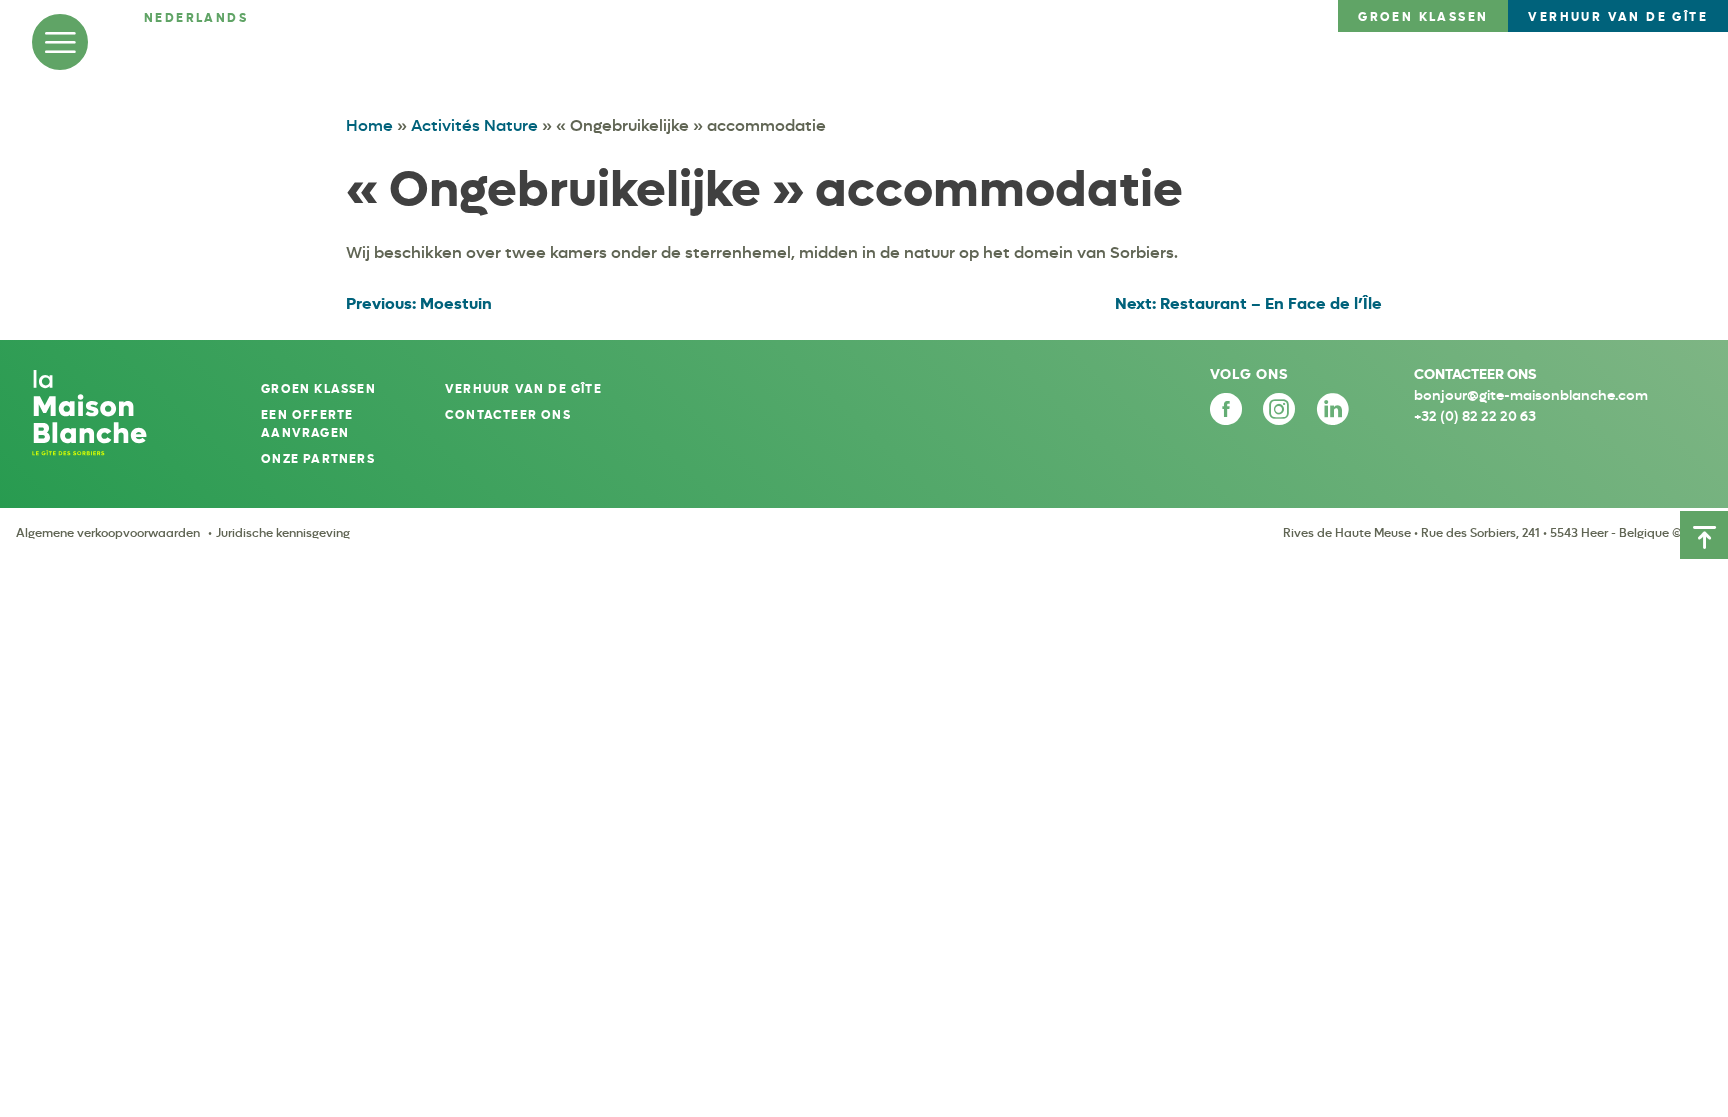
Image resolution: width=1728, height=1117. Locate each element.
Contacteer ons (508, 415)
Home (369, 125)
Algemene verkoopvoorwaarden (108, 533)
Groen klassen (318, 389)
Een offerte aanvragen (307, 424)
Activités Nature (474, 125)
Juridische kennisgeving (283, 533)
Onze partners (318, 459)
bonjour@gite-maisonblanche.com (1531, 395)
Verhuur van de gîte (523, 389)
